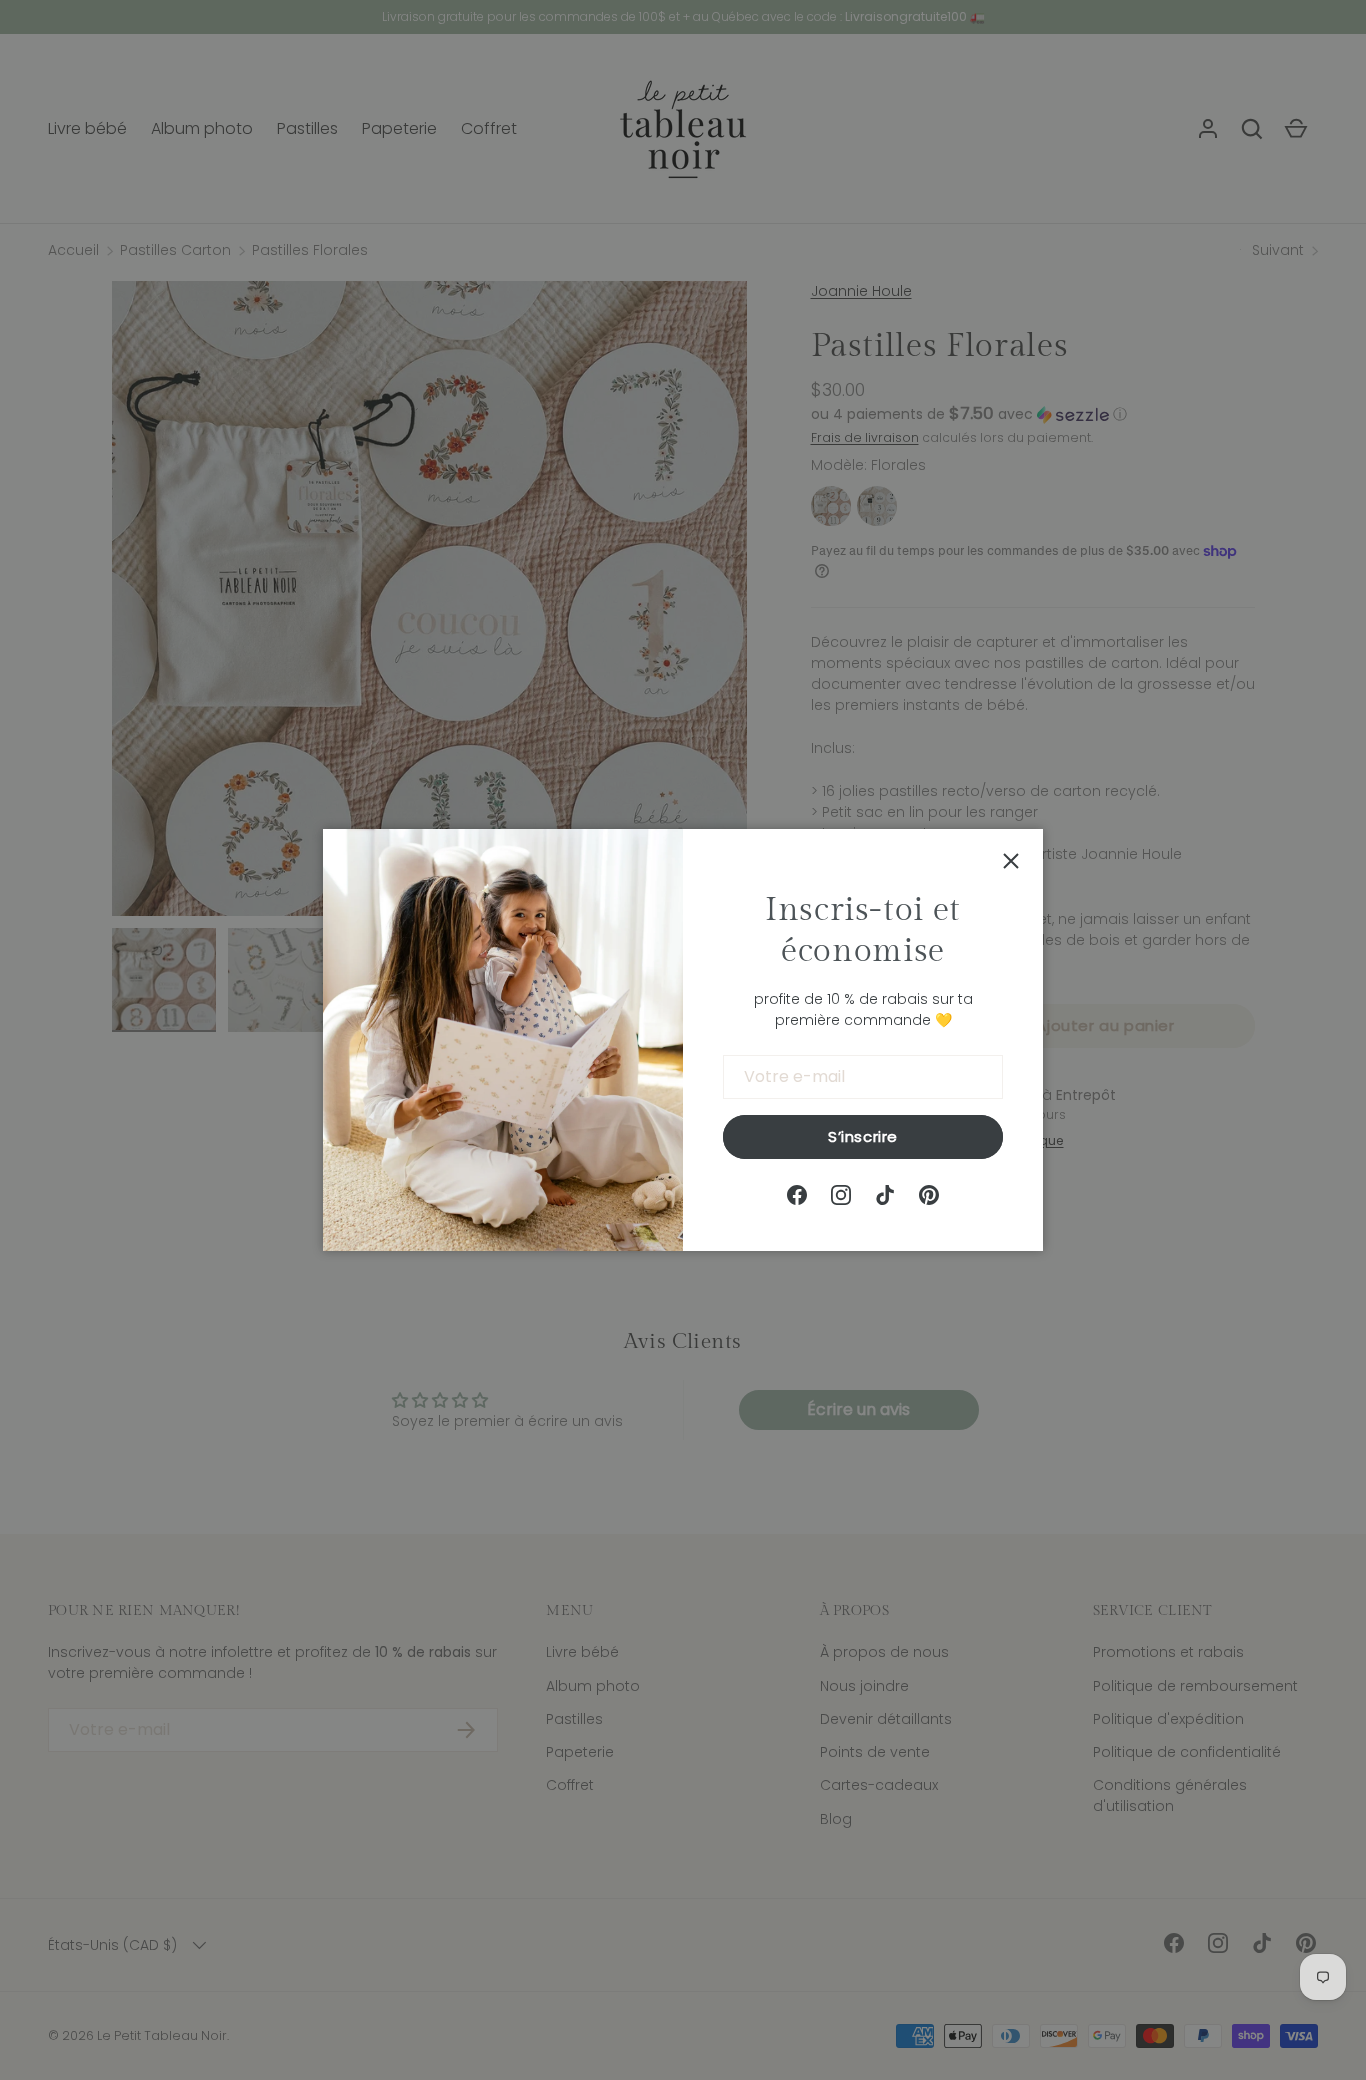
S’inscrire (863, 1136)
